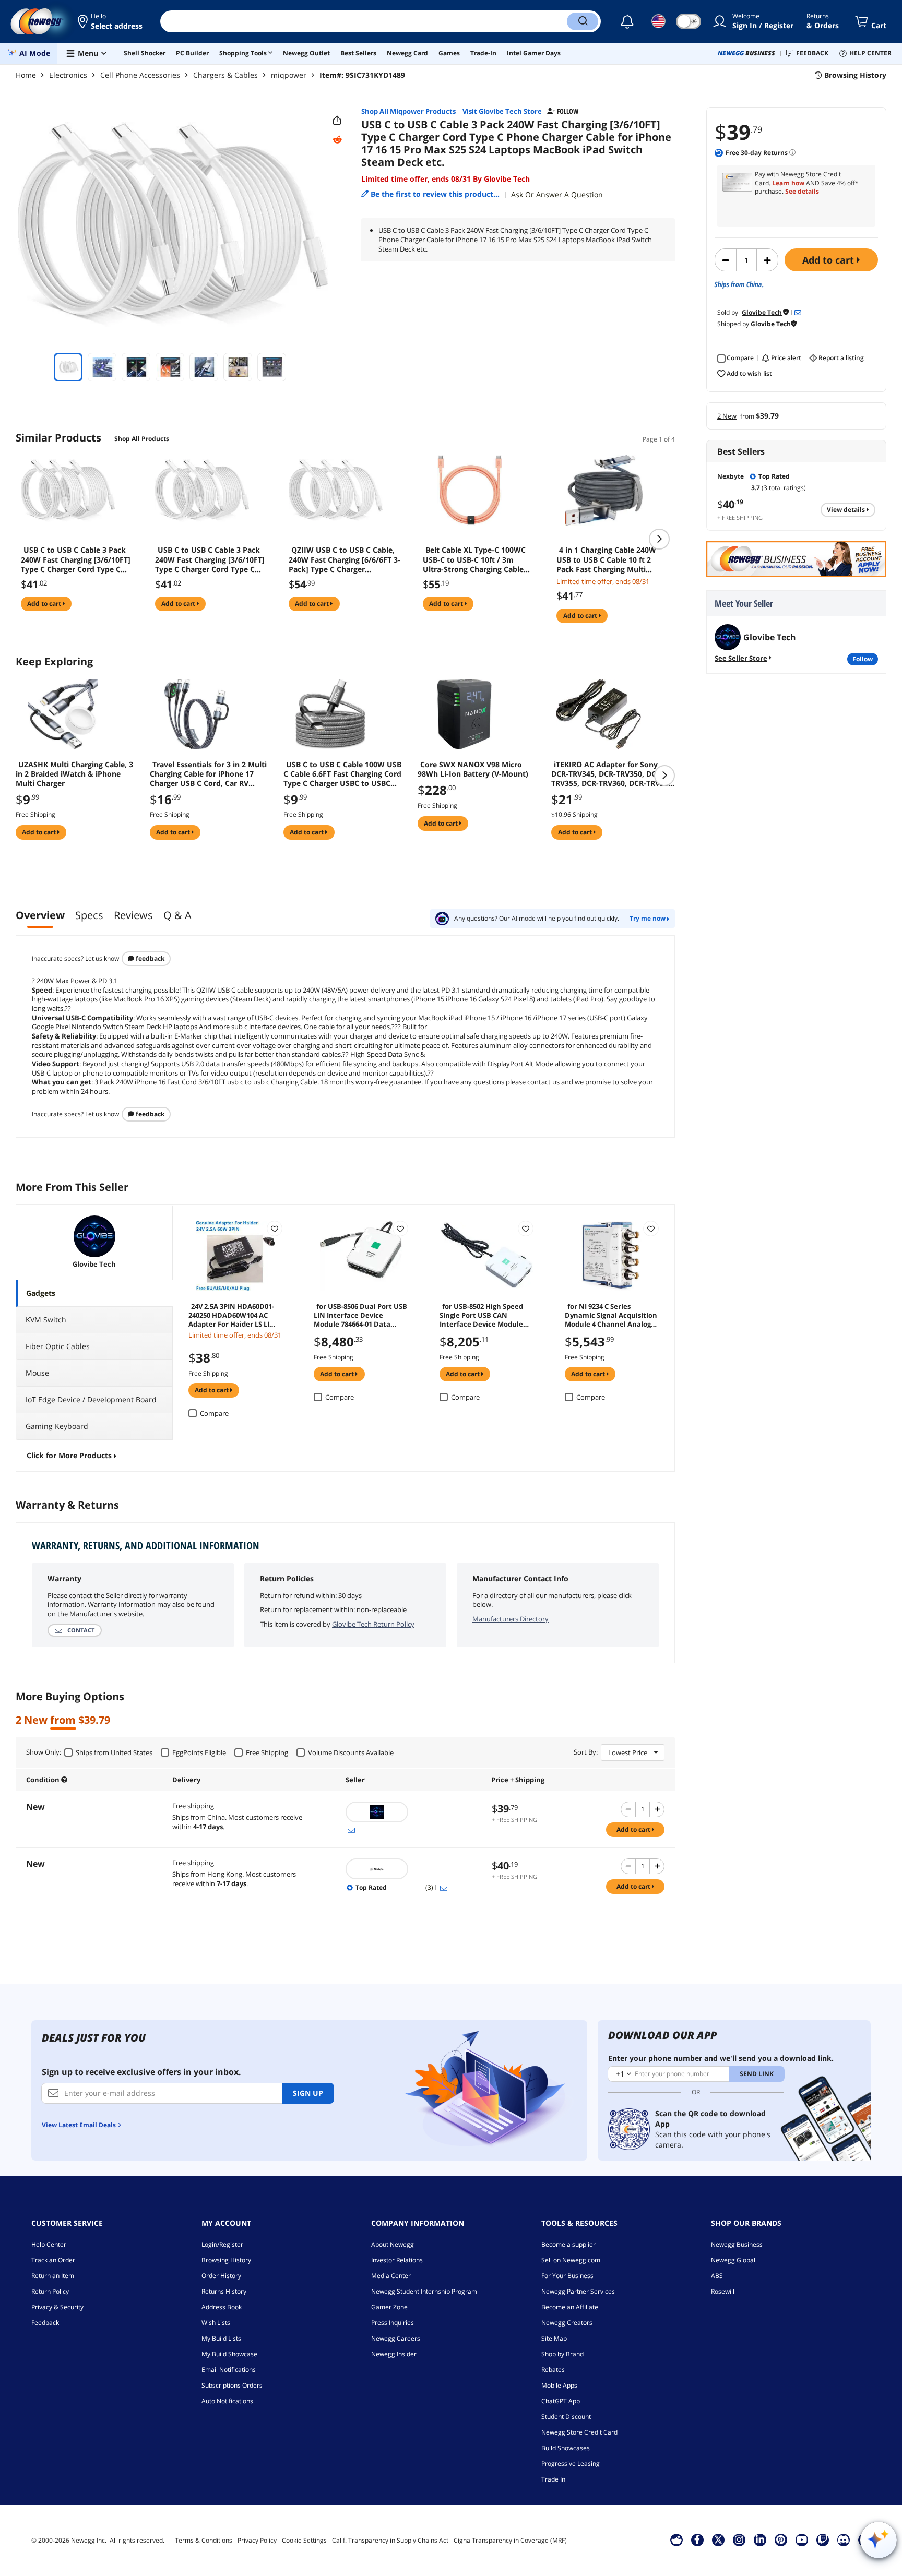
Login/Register (222, 2244)
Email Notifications (229, 2370)
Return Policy (50, 2291)
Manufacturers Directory (511, 1619)
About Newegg (393, 2244)
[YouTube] (802, 2539)
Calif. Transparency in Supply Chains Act (390, 2540)
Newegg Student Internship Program (424, 2291)
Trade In (553, 2479)
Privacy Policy (257, 2540)
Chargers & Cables (225, 75)
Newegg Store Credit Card (579, 2432)
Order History (221, 2276)
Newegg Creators (567, 2323)
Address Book (222, 2307)
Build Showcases (566, 2448)
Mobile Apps (559, 2385)
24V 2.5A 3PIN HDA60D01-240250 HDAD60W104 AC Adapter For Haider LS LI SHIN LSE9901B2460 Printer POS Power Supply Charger (233, 1315)
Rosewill (723, 2291)
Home (26, 75)
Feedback (149, 958)
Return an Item (53, 2276)
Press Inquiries (393, 2323)
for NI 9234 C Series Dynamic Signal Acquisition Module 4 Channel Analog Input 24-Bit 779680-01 (611, 1315)
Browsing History (226, 2260)
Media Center (391, 2276)
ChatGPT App (561, 2401)
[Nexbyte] (413, 1869)
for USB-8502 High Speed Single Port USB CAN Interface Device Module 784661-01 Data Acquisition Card (484, 1315)
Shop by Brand (562, 2354)
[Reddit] (337, 140)
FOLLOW (863, 659)
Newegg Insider (394, 2354)
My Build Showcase (229, 2354)
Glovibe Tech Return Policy (373, 1624)
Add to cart (829, 260)
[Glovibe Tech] (413, 1812)
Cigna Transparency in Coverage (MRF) (510, 2540)
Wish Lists (216, 2323)
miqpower (289, 75)
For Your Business (567, 2276)
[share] (337, 121)
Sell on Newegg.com (571, 2260)
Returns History (224, 2291)
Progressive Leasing (571, 2464)
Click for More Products (69, 1455)
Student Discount (566, 2417)
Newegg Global (733, 2260)
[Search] (583, 21)
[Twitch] (823, 2539)
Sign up (308, 2093)
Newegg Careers (396, 2338)
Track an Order (53, 2260)
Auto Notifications (227, 2401)
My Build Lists (221, 2338)
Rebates (553, 2370)
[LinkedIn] (760, 2539)
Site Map (554, 2338)
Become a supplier (568, 2244)
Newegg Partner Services (578, 2291)
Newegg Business (737, 2244)
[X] (718, 2539)
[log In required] (275, 1229)
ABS (717, 2276)
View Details (847, 510)
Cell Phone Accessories (140, 75)
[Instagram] (739, 2539)
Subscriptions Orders (232, 2385)
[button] (111, 21)
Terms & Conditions (204, 2540)
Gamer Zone (389, 2307)
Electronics (68, 75)
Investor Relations (397, 2260)
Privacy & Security (57, 2307)
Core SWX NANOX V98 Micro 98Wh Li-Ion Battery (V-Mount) (473, 769)
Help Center (49, 2244)
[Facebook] (697, 2539)
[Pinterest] (781, 2539)
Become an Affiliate (570, 2307)
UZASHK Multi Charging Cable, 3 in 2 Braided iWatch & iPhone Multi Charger (74, 774)
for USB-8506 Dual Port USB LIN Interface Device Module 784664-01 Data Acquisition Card (360, 1315)
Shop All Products (142, 439)
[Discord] (843, 2539)
